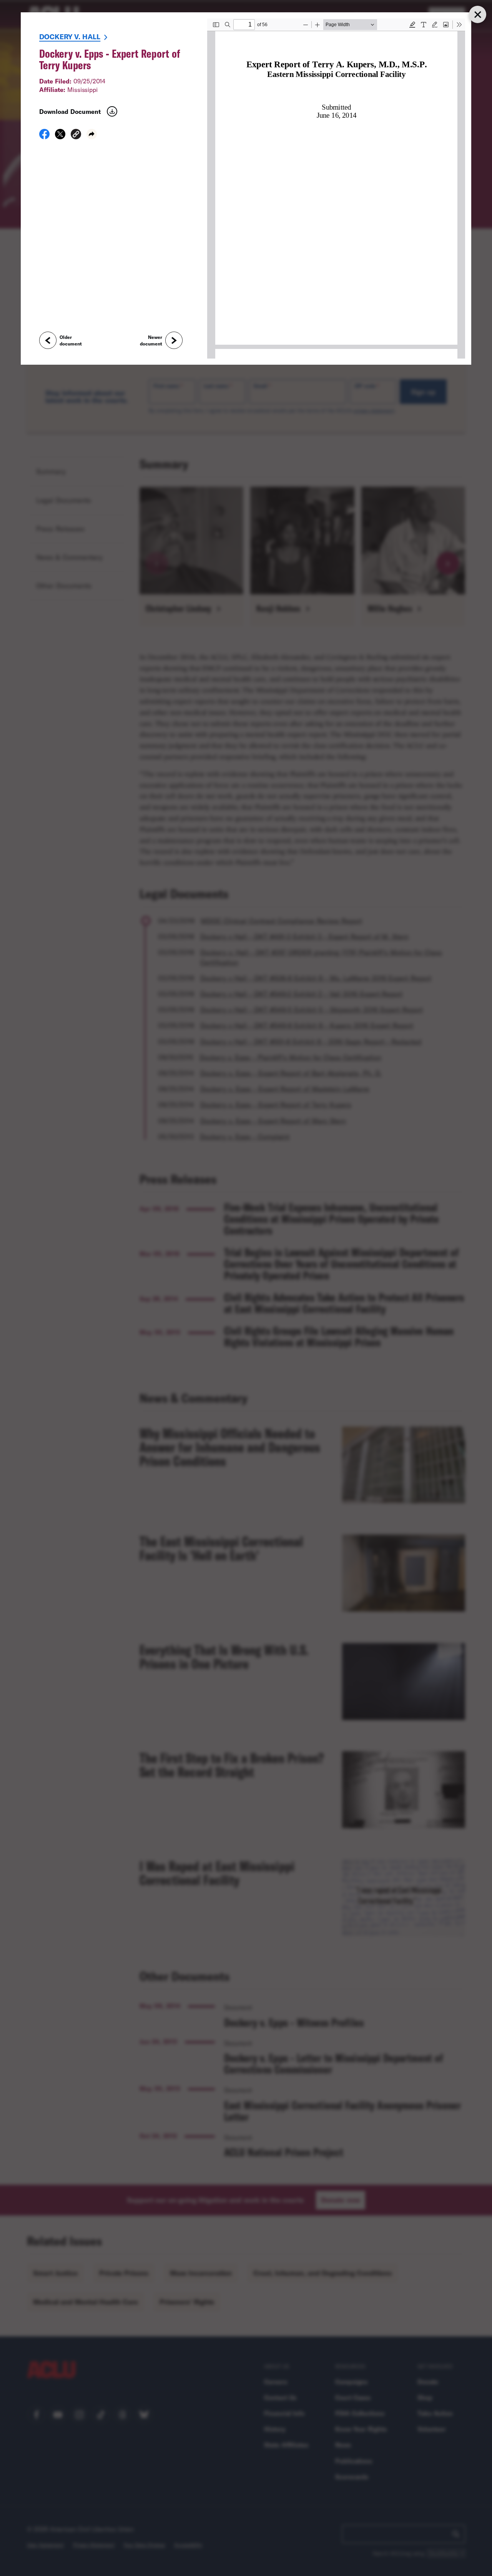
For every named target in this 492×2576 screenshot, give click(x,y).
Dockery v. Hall (70, 37)
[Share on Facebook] (44, 137)
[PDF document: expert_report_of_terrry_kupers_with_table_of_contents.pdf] (336, 189)
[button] (76, 135)
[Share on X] (60, 137)
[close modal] (477, 14)
